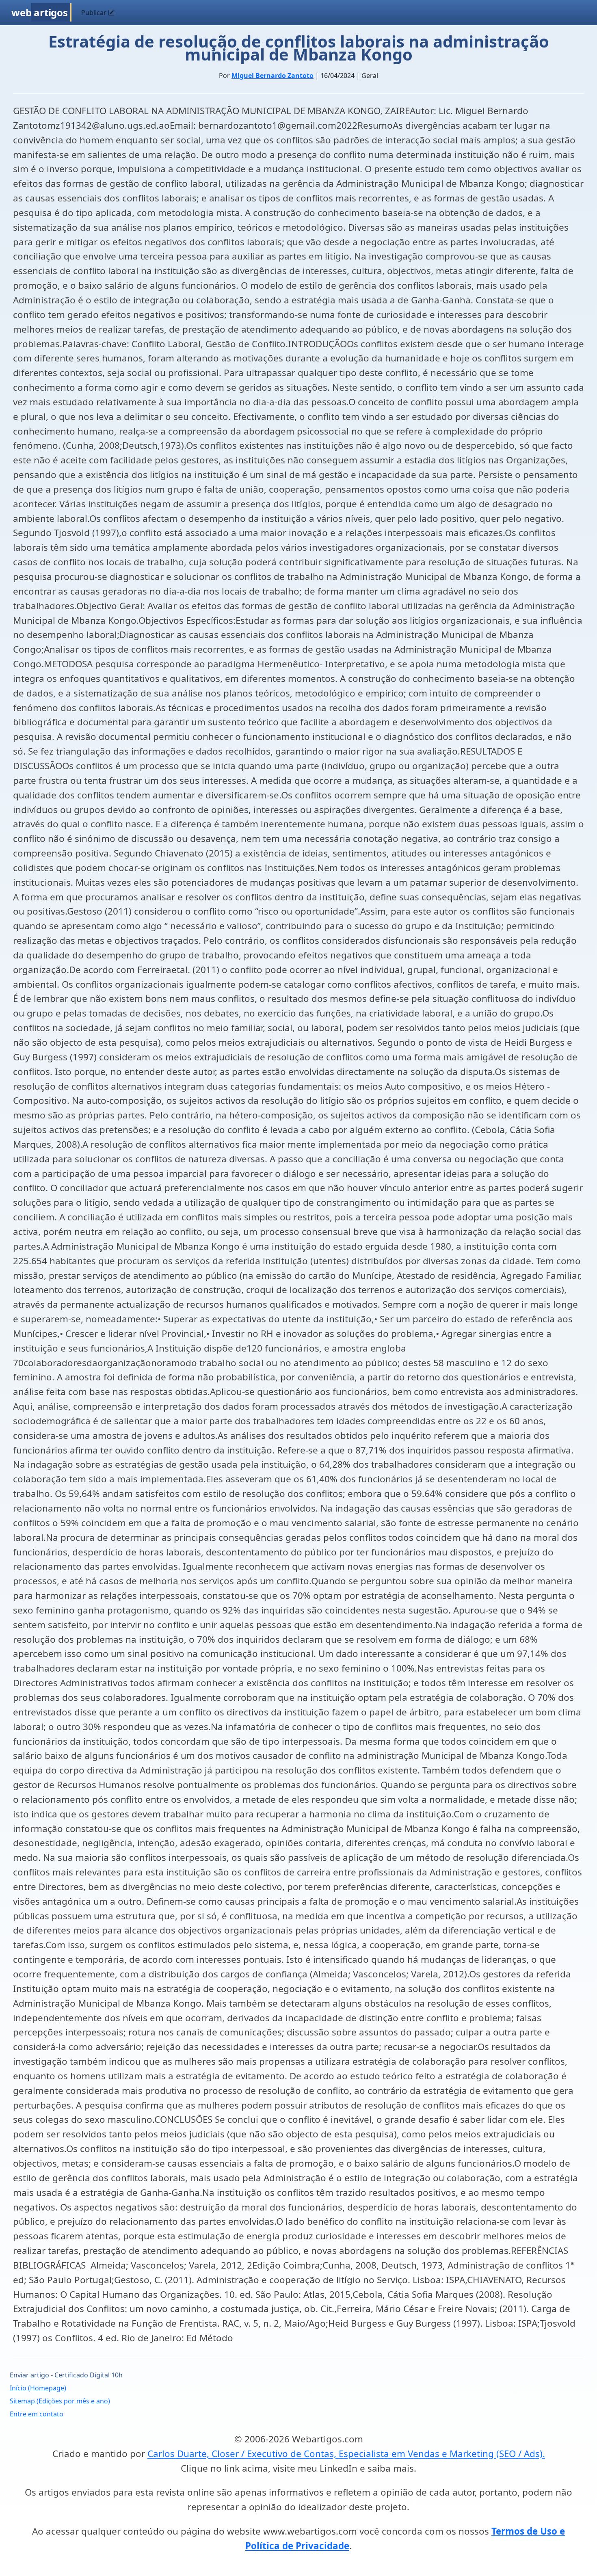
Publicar (95, 13)
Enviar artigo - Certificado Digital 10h (66, 2375)
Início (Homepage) (38, 2388)
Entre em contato (37, 2414)
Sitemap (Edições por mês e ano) (60, 2401)
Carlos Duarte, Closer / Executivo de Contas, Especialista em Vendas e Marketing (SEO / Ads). (346, 2454)
